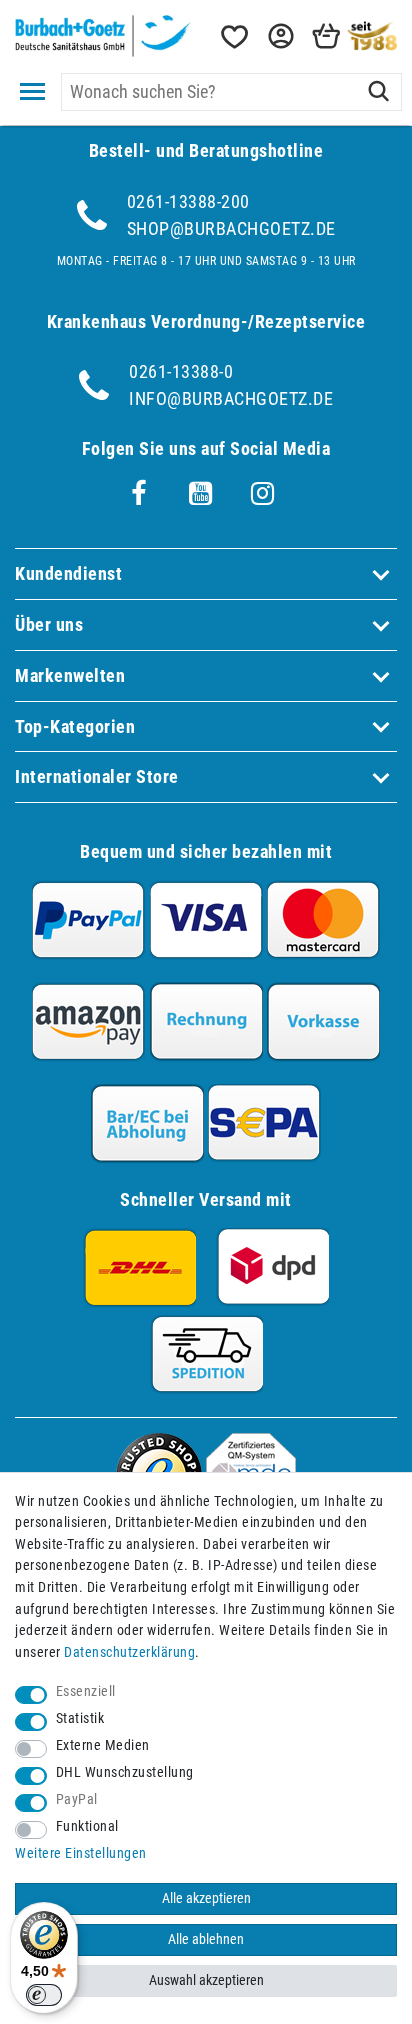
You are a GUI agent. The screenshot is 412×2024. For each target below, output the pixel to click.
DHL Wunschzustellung (125, 1772)
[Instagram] (263, 494)
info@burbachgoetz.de (231, 398)
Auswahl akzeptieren (206, 1980)
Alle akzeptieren (206, 1898)
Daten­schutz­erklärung (129, 1652)
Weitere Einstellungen (81, 1853)
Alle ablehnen (206, 1939)
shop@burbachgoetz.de (231, 228)
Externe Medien (103, 1745)
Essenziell (86, 1691)
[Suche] (378, 92)
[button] (279, 36)
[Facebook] (139, 494)
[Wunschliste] (233, 36)
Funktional (87, 1826)
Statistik (80, 1718)
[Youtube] (201, 494)
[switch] (44, 1995)
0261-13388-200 (188, 201)
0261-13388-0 (181, 371)
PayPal (77, 1799)
